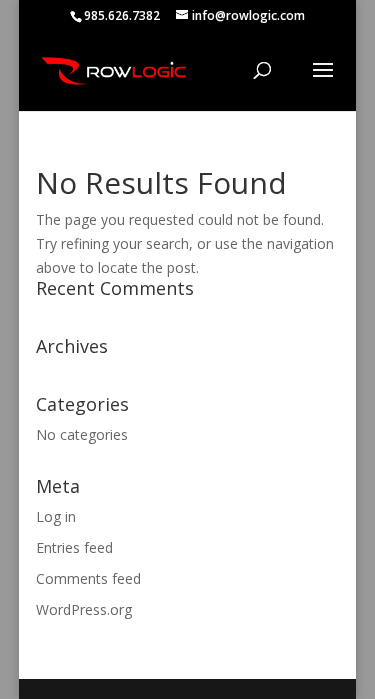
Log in (56, 516)
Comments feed (88, 578)
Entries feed (74, 547)
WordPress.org (84, 609)
